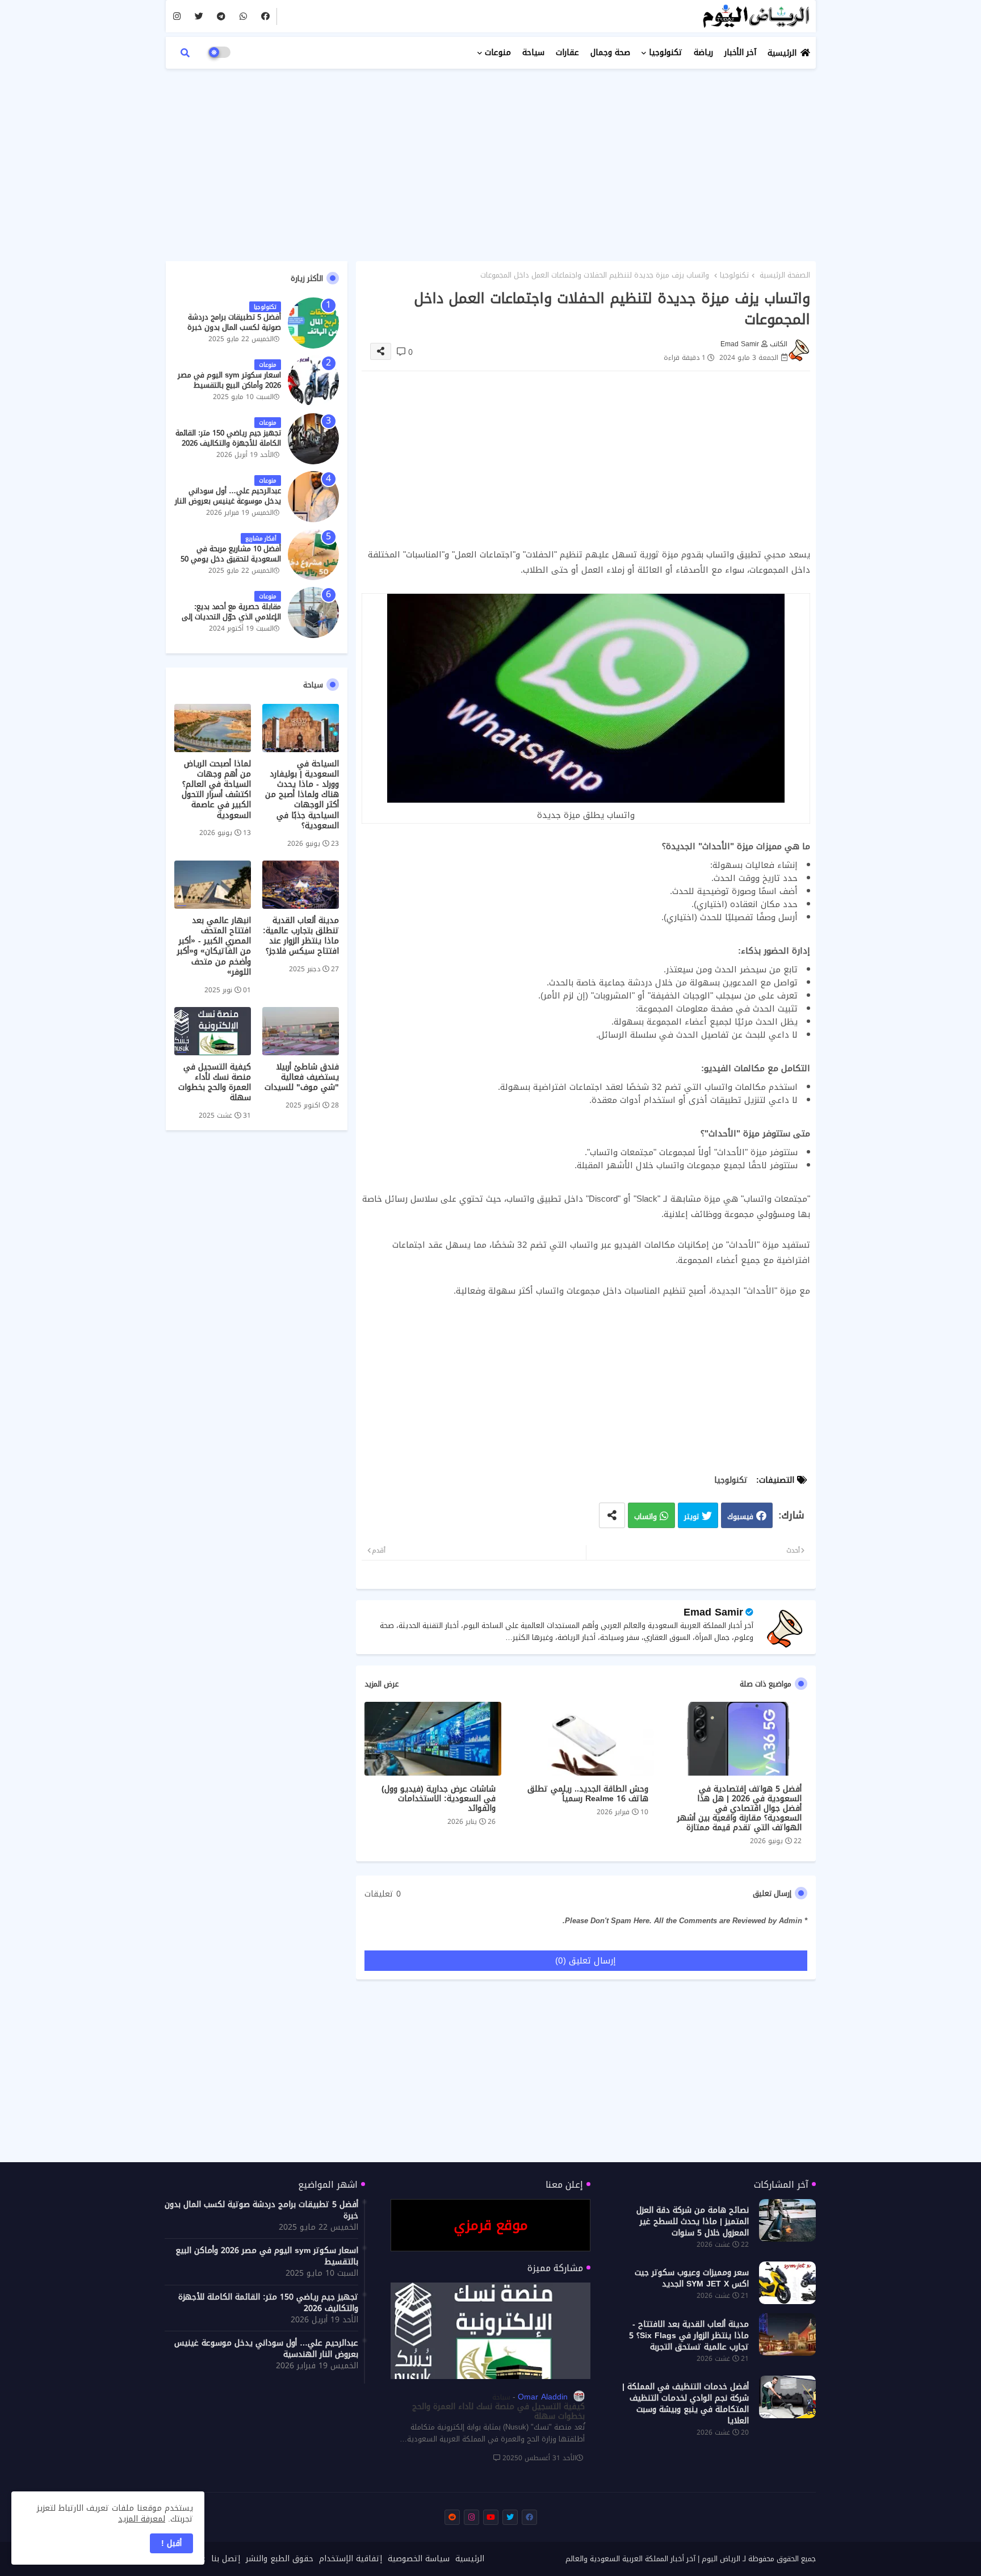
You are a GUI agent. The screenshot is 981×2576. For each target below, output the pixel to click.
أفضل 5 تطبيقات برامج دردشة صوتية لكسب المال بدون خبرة (234, 322)
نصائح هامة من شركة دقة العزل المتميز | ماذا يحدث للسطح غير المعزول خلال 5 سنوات (693, 2222)
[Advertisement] (491, 159)
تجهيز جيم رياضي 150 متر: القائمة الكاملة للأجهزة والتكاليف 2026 (228, 438)
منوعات (498, 53)
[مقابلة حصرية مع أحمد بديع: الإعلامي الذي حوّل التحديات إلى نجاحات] (313, 612)
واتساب (645, 1516)
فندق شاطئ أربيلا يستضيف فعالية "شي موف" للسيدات (302, 1078)
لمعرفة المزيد (142, 2519)
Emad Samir (713, 1612)
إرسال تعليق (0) (586, 1961)
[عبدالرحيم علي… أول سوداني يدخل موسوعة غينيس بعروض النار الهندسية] (313, 497)
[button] (185, 53)
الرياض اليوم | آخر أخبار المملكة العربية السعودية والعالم (653, 2559)
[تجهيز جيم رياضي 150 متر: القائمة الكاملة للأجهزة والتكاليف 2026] (313, 439)
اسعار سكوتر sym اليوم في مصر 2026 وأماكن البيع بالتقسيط (229, 380)
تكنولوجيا (666, 53)
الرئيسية (782, 53)
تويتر (691, 1516)
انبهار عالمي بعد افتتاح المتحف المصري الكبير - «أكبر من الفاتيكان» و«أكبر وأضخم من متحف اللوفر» (214, 947)
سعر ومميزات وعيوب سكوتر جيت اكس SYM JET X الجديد (692, 2279)
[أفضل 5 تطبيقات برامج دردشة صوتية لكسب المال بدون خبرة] (313, 323)
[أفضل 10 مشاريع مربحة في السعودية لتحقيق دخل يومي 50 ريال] (313, 555)
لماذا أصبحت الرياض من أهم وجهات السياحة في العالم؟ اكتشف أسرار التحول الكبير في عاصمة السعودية (216, 790)
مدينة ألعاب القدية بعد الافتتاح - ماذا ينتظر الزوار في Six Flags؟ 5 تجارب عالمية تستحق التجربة (689, 2336)
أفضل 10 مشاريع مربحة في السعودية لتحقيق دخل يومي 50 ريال (231, 559)
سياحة (533, 53)
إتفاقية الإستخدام (351, 2559)
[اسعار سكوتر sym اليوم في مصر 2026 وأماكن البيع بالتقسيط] (313, 381)
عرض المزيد (381, 1684)
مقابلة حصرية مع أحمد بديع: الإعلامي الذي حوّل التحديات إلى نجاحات (231, 617)
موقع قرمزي (491, 2225)
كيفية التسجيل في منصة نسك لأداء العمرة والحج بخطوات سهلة (215, 1083)
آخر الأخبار (740, 53)
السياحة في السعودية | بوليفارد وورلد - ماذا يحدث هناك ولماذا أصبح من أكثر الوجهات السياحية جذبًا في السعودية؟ (302, 795)
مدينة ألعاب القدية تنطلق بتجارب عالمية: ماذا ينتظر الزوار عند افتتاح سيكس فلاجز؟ (301, 936)
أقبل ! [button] (171, 2543)
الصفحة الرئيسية (785, 275)
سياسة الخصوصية (419, 2559)
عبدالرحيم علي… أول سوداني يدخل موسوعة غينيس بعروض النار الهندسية (228, 502)
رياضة (703, 53)
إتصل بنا (226, 2559)
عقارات (567, 53)
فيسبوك (740, 1516)
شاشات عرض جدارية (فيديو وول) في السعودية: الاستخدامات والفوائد (439, 1799)
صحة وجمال (610, 53)
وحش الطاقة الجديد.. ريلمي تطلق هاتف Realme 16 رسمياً (588, 1794)
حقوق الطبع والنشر (280, 2559)
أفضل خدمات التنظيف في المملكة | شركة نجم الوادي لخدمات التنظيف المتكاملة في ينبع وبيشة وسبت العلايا (686, 2404)
